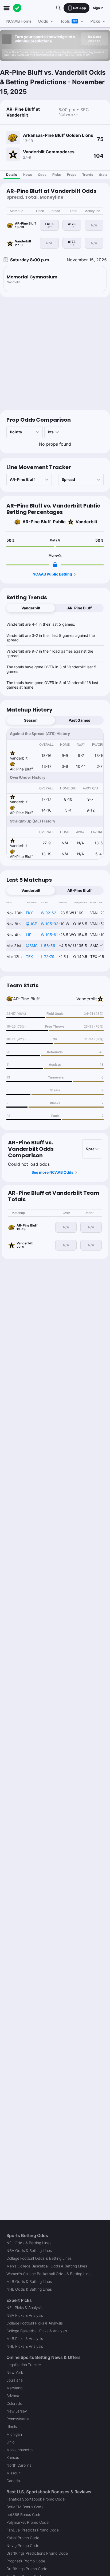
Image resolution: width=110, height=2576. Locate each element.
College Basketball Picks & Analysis (37, 2331)
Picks (57, 175)
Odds (42, 175)
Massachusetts (19, 2450)
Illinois (12, 2427)
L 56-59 (48, 946)
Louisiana (15, 2380)
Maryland (15, 2388)
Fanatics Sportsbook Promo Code (36, 2499)
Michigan (14, 2434)
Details (12, 175)
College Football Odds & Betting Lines (39, 2258)
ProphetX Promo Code (26, 2561)
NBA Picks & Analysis (25, 2315)
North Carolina (19, 2465)
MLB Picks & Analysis (25, 2339)
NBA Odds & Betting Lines (29, 2250)
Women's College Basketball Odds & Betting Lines (49, 2274)
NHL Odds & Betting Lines (29, 2289)
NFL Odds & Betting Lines (29, 2243)
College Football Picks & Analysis (35, 2323)
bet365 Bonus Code (24, 2515)
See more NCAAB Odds (52, 1172)
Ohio (10, 2442)
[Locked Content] (55, 565)
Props (72, 175)
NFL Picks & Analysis (24, 2308)
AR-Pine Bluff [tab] (79, 608)
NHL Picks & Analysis (25, 2346)
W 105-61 (49, 935)
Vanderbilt (86, 522)
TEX (29, 956)
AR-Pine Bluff (37, 522)
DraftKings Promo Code (27, 2569)
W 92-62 (48, 913)
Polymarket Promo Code (27, 2522)
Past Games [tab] (79, 720)
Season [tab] (31, 720)
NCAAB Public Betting (52, 574)
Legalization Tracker (24, 2365)
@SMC (32, 946)
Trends (88, 175)
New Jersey (17, 2411)
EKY (29, 913)
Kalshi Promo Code (23, 2538)
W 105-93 (50, 924)
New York (15, 2372)
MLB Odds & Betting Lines (29, 2281)
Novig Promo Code (23, 2545)
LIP (29, 935)
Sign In (98, 8)
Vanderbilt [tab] (31, 608)
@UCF (31, 924)
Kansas (13, 2457)
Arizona (13, 2396)
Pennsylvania (18, 2419)
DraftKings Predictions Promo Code (37, 2553)
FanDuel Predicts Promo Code (33, 2530)
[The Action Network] (17, 8)
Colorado (14, 2403)
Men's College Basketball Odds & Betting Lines (47, 2266)
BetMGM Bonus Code (25, 2507)
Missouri (13, 2473)
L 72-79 (48, 956)
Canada (13, 2481)
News (28, 175)
